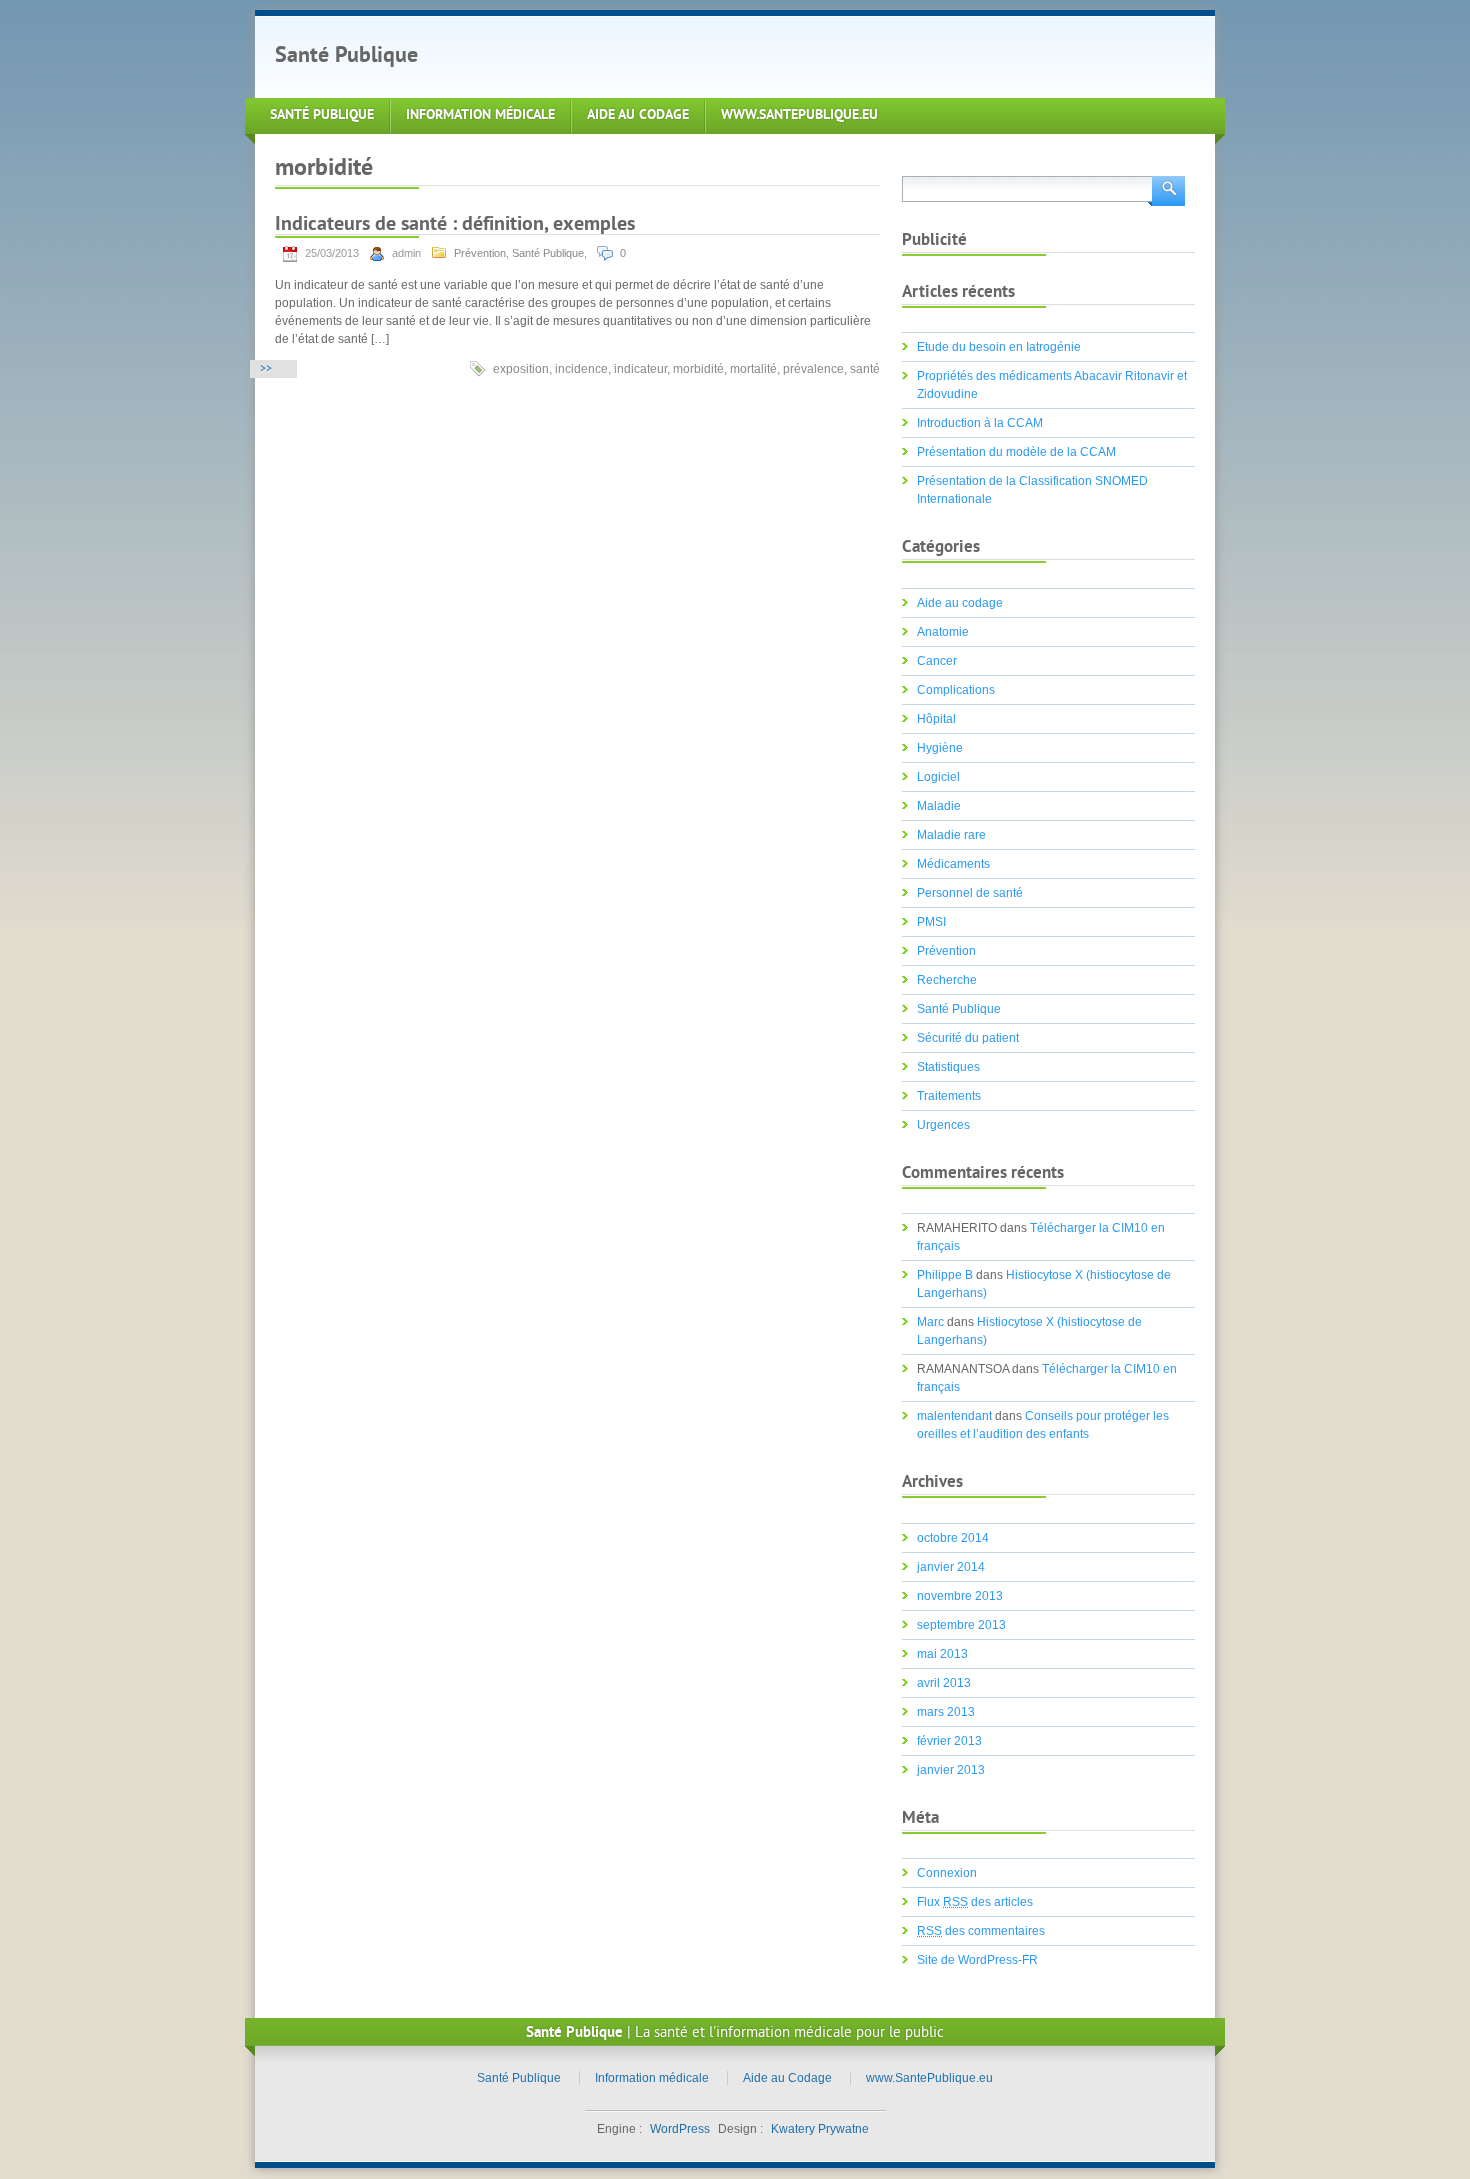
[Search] (1166, 189)
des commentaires (981, 1931)
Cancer (937, 661)
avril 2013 (944, 1683)
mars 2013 (946, 1712)
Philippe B (945, 1275)
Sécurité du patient (968, 1038)
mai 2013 (942, 1654)
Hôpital (936, 719)
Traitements (949, 1096)
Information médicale (480, 115)
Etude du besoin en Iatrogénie (999, 347)
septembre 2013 (961, 1625)
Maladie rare (951, 835)
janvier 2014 (951, 1567)
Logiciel (938, 777)
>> (266, 369)
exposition (521, 369)
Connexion (947, 1873)
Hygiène (940, 748)
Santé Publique (346, 56)
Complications (956, 690)
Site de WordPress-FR (977, 1960)
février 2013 (949, 1741)
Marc (930, 1322)
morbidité (698, 369)
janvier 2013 (951, 1770)
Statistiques (948, 1067)
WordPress (680, 2129)
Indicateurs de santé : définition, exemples (455, 225)
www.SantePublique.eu (799, 115)
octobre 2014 (953, 1538)
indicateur (640, 369)
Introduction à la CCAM (980, 423)
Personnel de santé (970, 893)
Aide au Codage (638, 115)
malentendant (954, 1416)
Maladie (939, 806)
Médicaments (953, 864)
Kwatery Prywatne (820, 2129)
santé (865, 369)
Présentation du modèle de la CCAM (1016, 452)
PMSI (931, 922)
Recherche (947, 980)
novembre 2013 (960, 1596)
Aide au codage (960, 603)
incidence (581, 369)
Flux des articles (975, 1902)
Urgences (943, 1125)
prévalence (813, 369)
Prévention (480, 253)
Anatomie (943, 632)
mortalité (753, 369)
